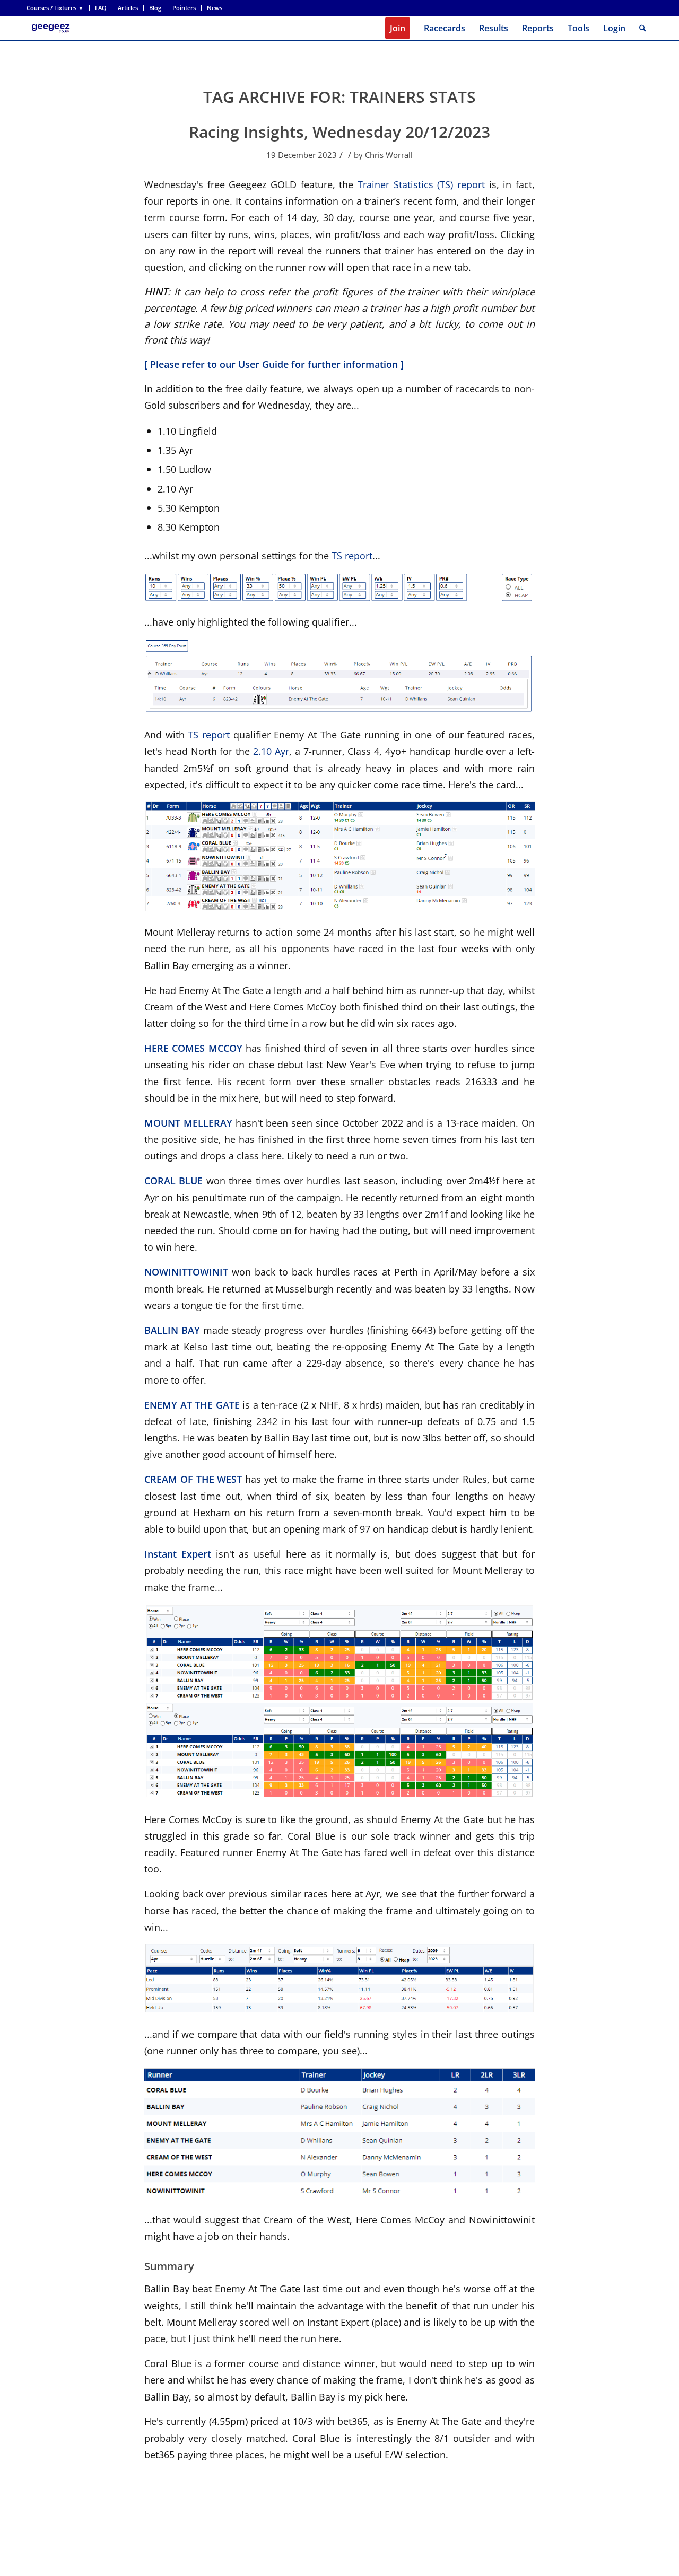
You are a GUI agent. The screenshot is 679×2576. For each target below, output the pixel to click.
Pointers (184, 8)
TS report (352, 555)
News (215, 8)
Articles (128, 8)
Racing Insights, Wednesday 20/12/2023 (339, 132)
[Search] (643, 28)
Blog (155, 8)
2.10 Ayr (271, 751)
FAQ (101, 8)
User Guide (263, 364)
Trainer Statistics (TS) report (421, 184)
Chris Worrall (389, 155)
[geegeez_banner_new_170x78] (53, 28)
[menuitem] (58, 8)
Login (614, 28)
